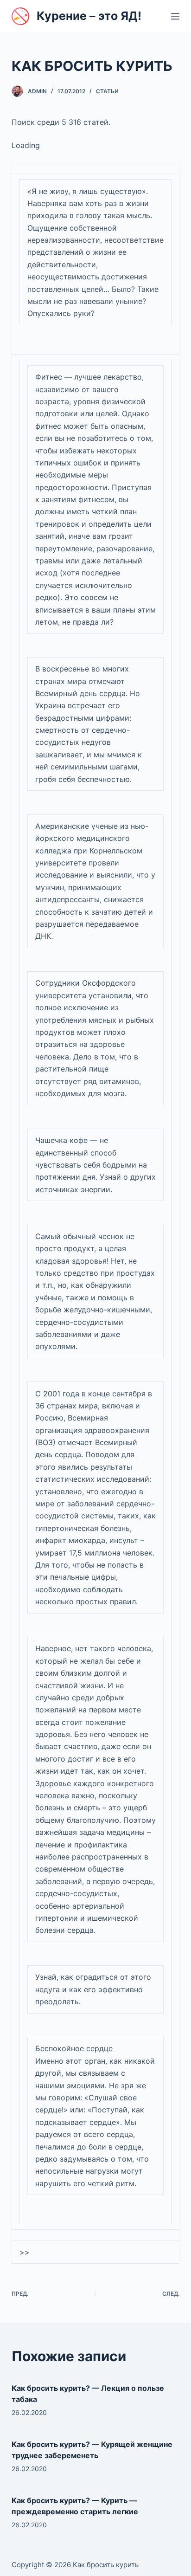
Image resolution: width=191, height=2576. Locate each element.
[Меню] (175, 16)
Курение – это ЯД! (89, 16)
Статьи (107, 91)
